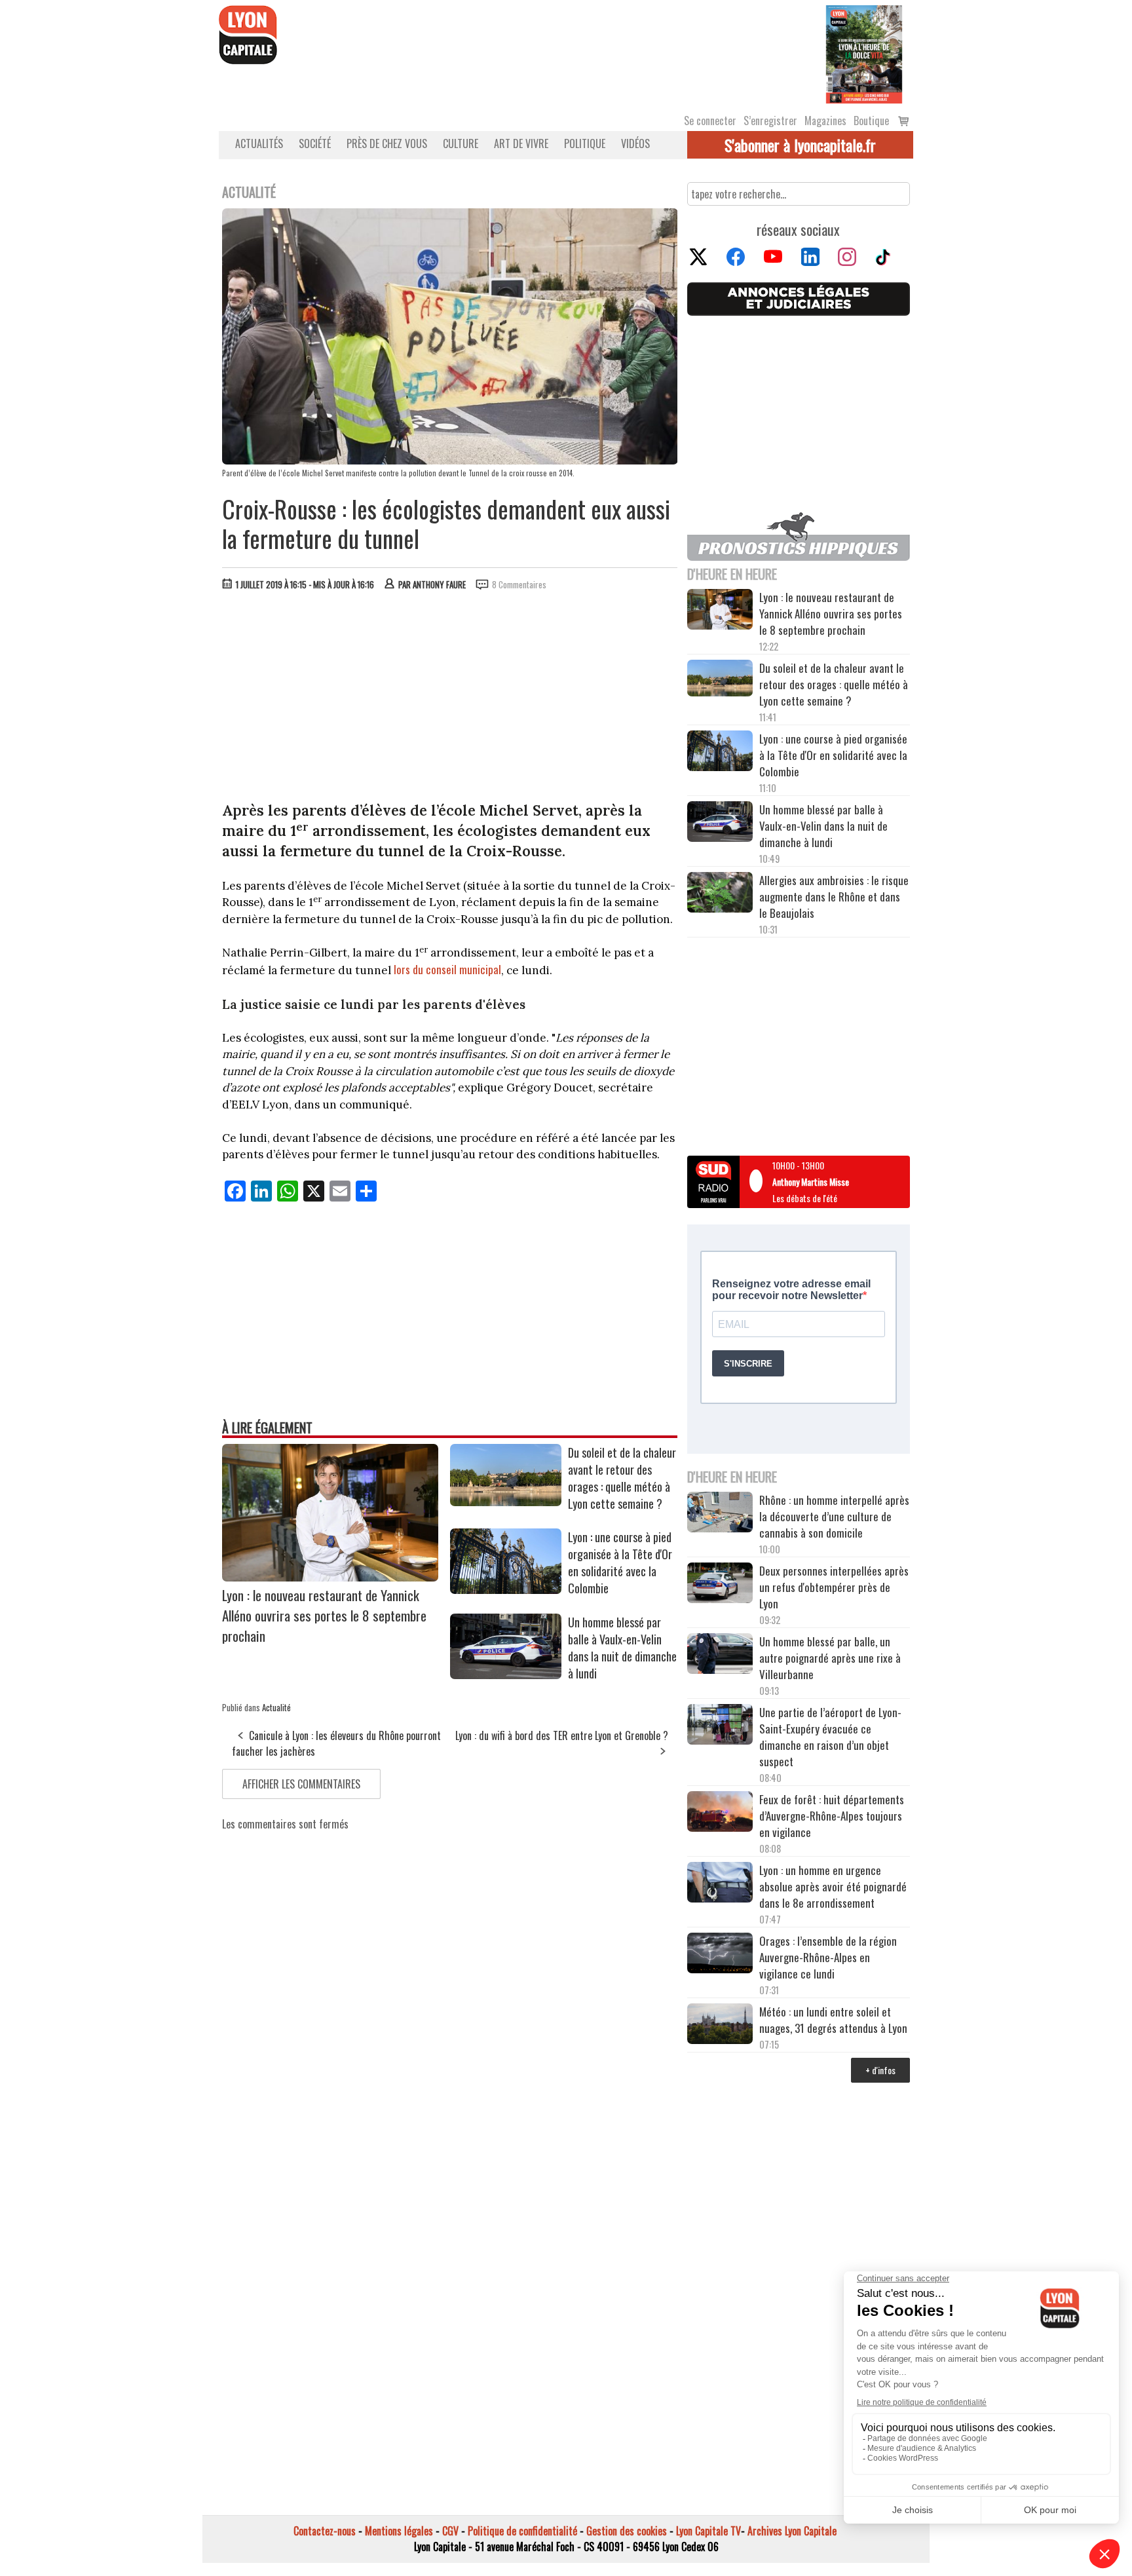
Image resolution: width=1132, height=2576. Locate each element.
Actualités (259, 143)
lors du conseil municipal (447, 969)
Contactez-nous (325, 2531)
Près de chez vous (387, 143)
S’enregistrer (770, 121)
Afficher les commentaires (301, 1784)
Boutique (871, 121)
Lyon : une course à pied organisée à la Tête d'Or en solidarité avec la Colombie (620, 1563)
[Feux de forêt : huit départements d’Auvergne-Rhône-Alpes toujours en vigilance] (720, 1813)
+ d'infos (880, 2070)
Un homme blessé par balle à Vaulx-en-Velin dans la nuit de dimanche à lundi (622, 1648)
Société (315, 143)
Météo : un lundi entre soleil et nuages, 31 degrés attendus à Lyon (835, 2020)
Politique (585, 143)
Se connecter (710, 121)
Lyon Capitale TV (708, 2531)
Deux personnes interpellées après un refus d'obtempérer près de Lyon (834, 1587)
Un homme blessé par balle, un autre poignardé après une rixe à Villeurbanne (830, 1658)
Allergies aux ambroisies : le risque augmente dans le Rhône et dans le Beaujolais (834, 897)
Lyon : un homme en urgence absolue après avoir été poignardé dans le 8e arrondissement (833, 1886)
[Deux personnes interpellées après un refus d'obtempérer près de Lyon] (720, 1585)
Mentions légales (399, 2531)
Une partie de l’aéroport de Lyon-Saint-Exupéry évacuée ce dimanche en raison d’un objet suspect (830, 1737)
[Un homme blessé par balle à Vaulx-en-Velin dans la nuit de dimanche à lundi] (506, 1675)
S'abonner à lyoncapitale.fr (800, 145)
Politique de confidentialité (522, 2531)
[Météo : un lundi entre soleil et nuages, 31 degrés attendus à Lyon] (720, 2026)
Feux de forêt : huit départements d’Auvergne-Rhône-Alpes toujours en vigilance (832, 1816)
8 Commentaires (519, 584)
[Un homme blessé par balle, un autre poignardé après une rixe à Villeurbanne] (720, 1656)
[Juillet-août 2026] (864, 53)
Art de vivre (521, 143)
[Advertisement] (450, 699)
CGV (450, 2531)
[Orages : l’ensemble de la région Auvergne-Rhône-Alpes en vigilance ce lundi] (720, 1955)
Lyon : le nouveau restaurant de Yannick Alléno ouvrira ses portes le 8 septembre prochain (324, 1615)
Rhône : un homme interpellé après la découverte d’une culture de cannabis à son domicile (834, 1516)
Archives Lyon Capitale (792, 2531)
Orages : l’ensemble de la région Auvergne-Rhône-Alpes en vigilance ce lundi (828, 1957)
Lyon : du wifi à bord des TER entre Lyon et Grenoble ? (562, 1735)
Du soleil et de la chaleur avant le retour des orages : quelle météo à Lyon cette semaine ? (622, 1478)
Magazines (825, 121)
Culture (461, 143)
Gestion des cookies (627, 2531)
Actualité (276, 1707)
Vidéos (635, 143)
